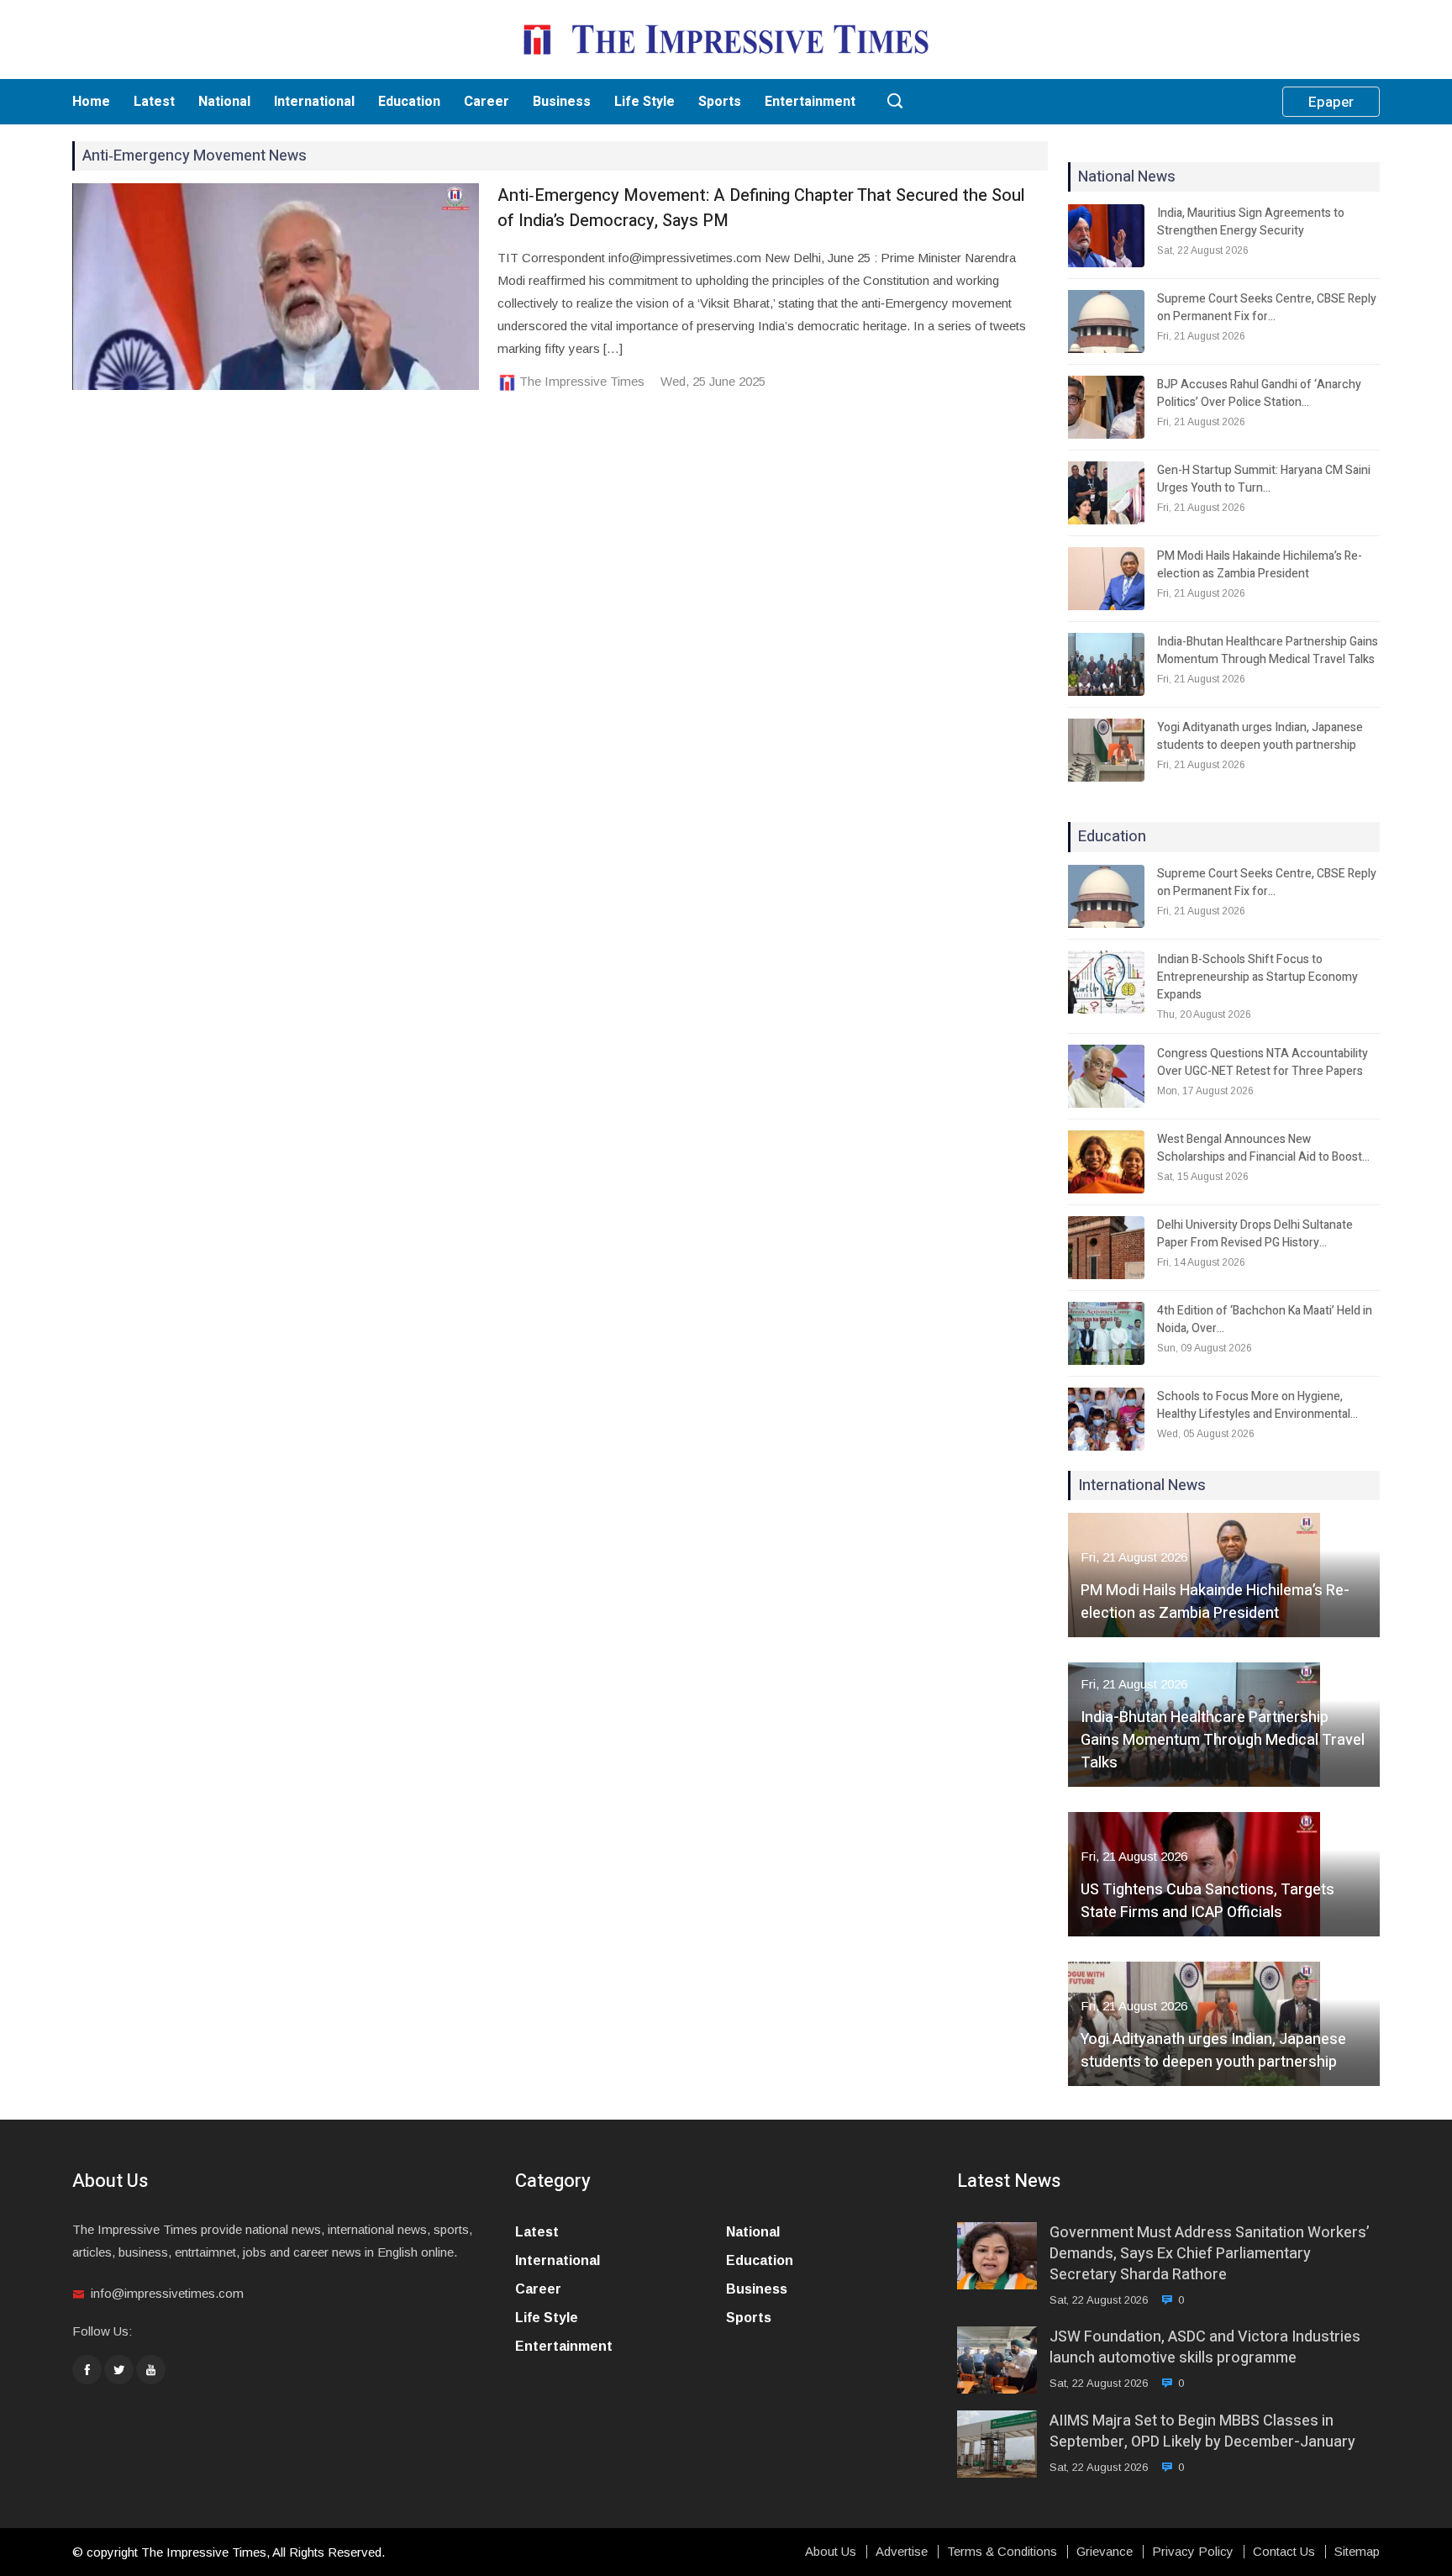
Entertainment (810, 102)
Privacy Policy (1193, 2552)
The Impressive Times (582, 381)
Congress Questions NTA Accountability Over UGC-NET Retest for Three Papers (1263, 1062)
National (224, 102)
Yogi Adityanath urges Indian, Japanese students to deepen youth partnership (1260, 736)
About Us (831, 2552)
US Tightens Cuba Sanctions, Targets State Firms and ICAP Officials (1207, 1901)
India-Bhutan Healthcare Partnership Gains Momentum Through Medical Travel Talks (1268, 651)
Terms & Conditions (1002, 2552)
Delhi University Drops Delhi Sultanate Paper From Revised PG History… (1255, 1234)
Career (487, 102)
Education (409, 102)
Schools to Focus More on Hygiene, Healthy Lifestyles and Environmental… (1257, 1405)
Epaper (1331, 102)
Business (562, 102)
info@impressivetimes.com (167, 2293)
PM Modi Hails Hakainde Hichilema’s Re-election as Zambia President (1260, 565)
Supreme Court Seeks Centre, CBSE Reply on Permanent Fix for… (1267, 308)
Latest (154, 102)
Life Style (644, 102)
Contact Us (1284, 2552)
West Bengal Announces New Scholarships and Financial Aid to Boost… (1263, 1148)
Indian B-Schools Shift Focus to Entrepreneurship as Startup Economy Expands (1257, 977)
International (314, 102)
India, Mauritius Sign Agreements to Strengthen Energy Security (1251, 222)
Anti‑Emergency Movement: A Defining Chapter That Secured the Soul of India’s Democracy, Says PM (761, 208)
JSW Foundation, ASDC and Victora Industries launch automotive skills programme (1205, 2347)
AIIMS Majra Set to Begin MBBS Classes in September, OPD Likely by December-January (1202, 2431)
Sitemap (1357, 2552)
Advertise (902, 2552)
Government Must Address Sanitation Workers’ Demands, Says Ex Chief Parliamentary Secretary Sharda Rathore (1210, 2254)
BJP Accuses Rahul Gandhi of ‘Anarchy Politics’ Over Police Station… (1259, 393)
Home (91, 102)
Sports (720, 102)
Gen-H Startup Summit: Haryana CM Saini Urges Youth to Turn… (1264, 479)
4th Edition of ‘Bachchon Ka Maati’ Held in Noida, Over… (1265, 1320)
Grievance (1105, 2552)
